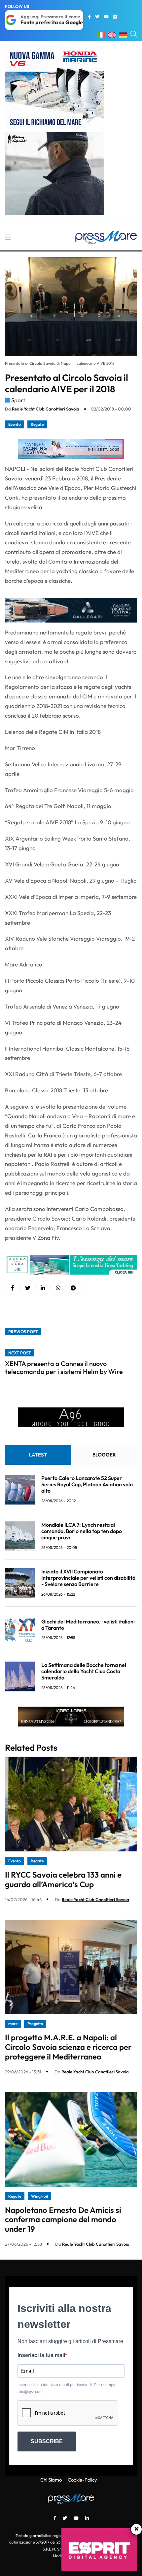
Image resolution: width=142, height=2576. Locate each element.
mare (13, 2024)
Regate (37, 424)
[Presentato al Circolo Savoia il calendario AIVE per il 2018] (43, 1288)
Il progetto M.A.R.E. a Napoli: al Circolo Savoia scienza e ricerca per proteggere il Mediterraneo (68, 2047)
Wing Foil (39, 2196)
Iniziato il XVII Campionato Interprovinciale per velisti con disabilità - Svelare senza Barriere (88, 1578)
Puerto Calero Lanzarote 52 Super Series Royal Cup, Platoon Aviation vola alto (87, 1484)
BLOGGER (104, 1455)
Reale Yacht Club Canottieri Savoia (46, 409)
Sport (18, 400)
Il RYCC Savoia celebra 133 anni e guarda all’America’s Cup (63, 1879)
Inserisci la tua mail (41, 2355)
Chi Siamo (51, 2480)
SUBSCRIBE (47, 2441)
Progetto (35, 2024)
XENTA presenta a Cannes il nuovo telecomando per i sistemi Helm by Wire (64, 1368)
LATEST (38, 1455)
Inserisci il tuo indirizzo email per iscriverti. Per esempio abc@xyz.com (67, 2388)
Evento (15, 424)
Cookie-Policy (82, 2480)
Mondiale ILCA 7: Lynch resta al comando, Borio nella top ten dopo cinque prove (82, 1531)
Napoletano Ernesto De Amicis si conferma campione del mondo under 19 (63, 2220)
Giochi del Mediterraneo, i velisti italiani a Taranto (88, 1625)
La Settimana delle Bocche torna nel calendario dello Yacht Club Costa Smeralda (84, 1671)
